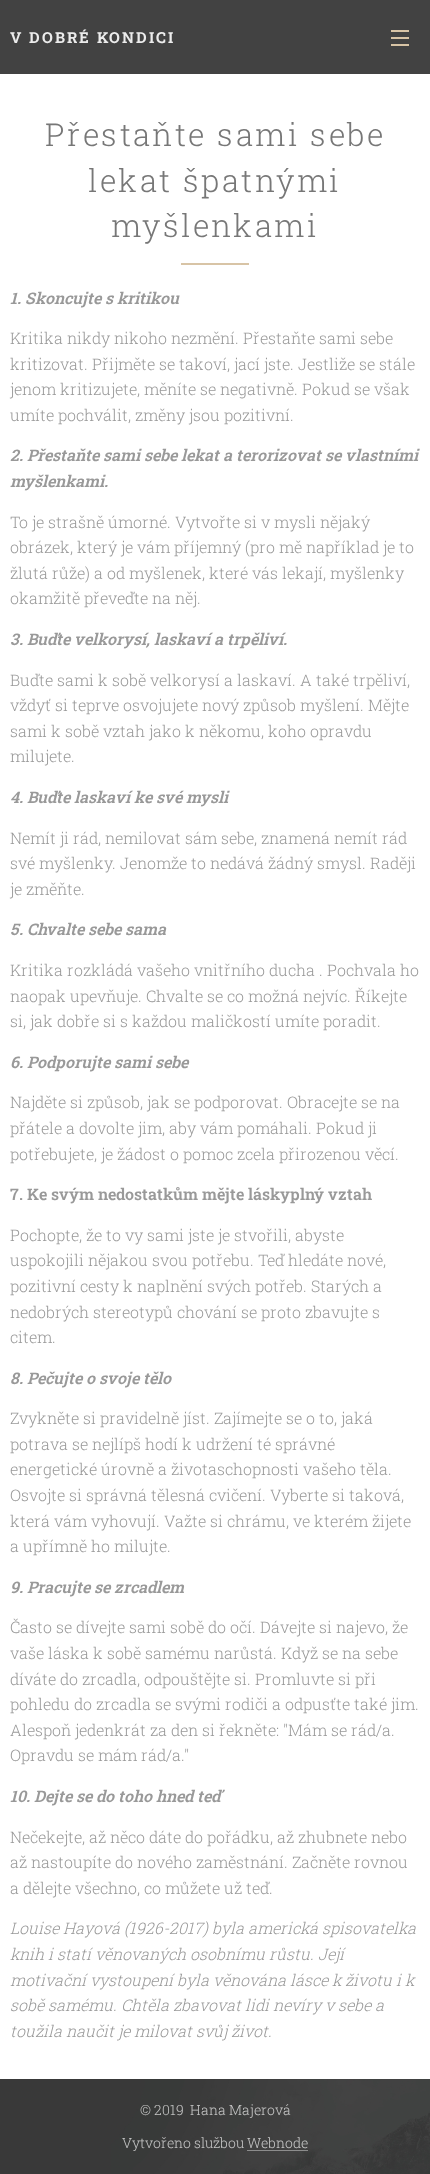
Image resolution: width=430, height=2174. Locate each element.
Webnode (277, 2142)
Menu (400, 37)
